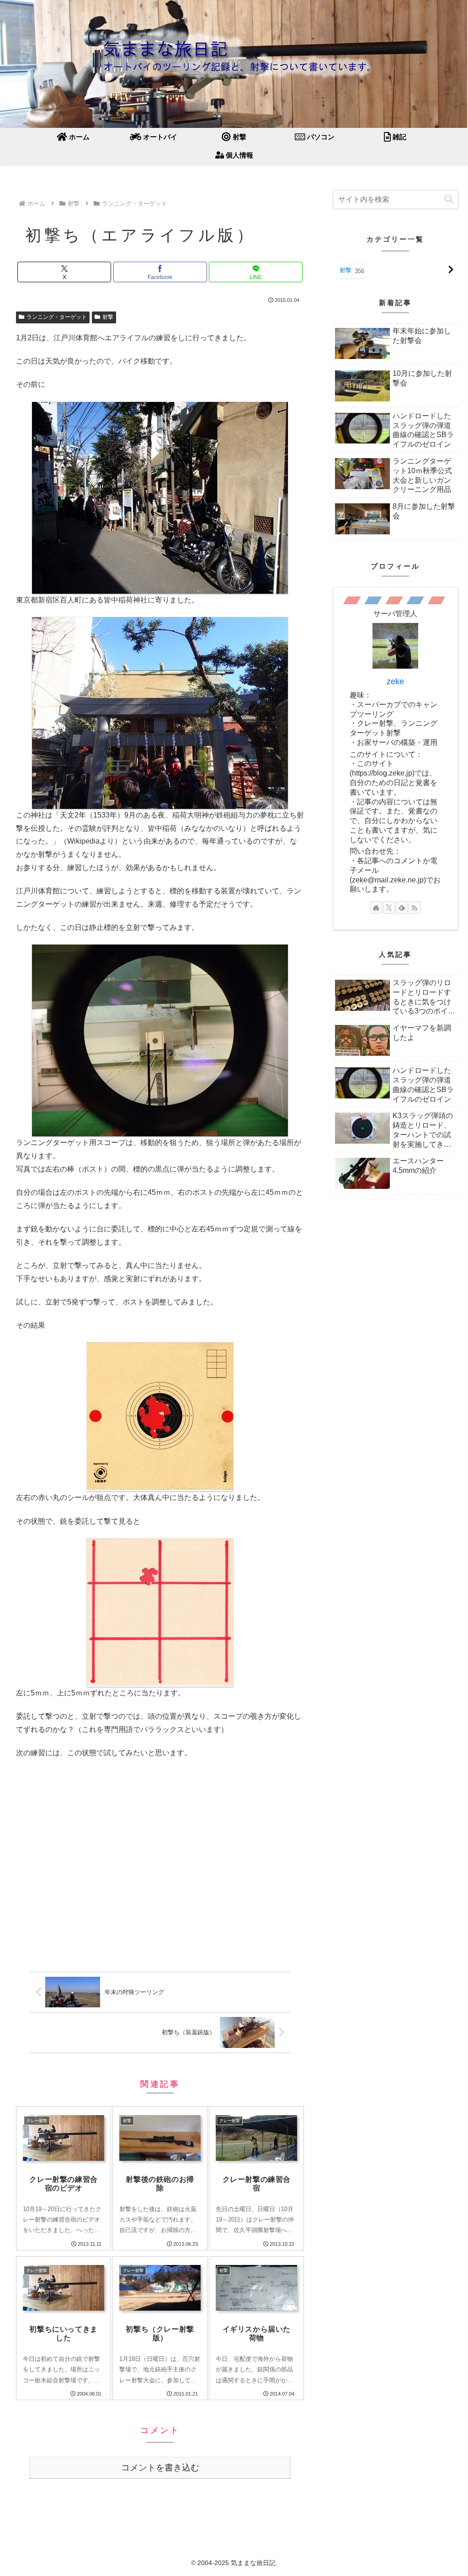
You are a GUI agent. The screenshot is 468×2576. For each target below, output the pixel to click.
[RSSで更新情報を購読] (415, 908)
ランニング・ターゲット (57, 317)
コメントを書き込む (160, 2468)
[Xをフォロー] (389, 908)
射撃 (108, 317)
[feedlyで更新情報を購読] (402, 908)
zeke (395, 681)
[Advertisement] (160, 1868)
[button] (449, 199)
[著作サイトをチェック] (376, 908)
